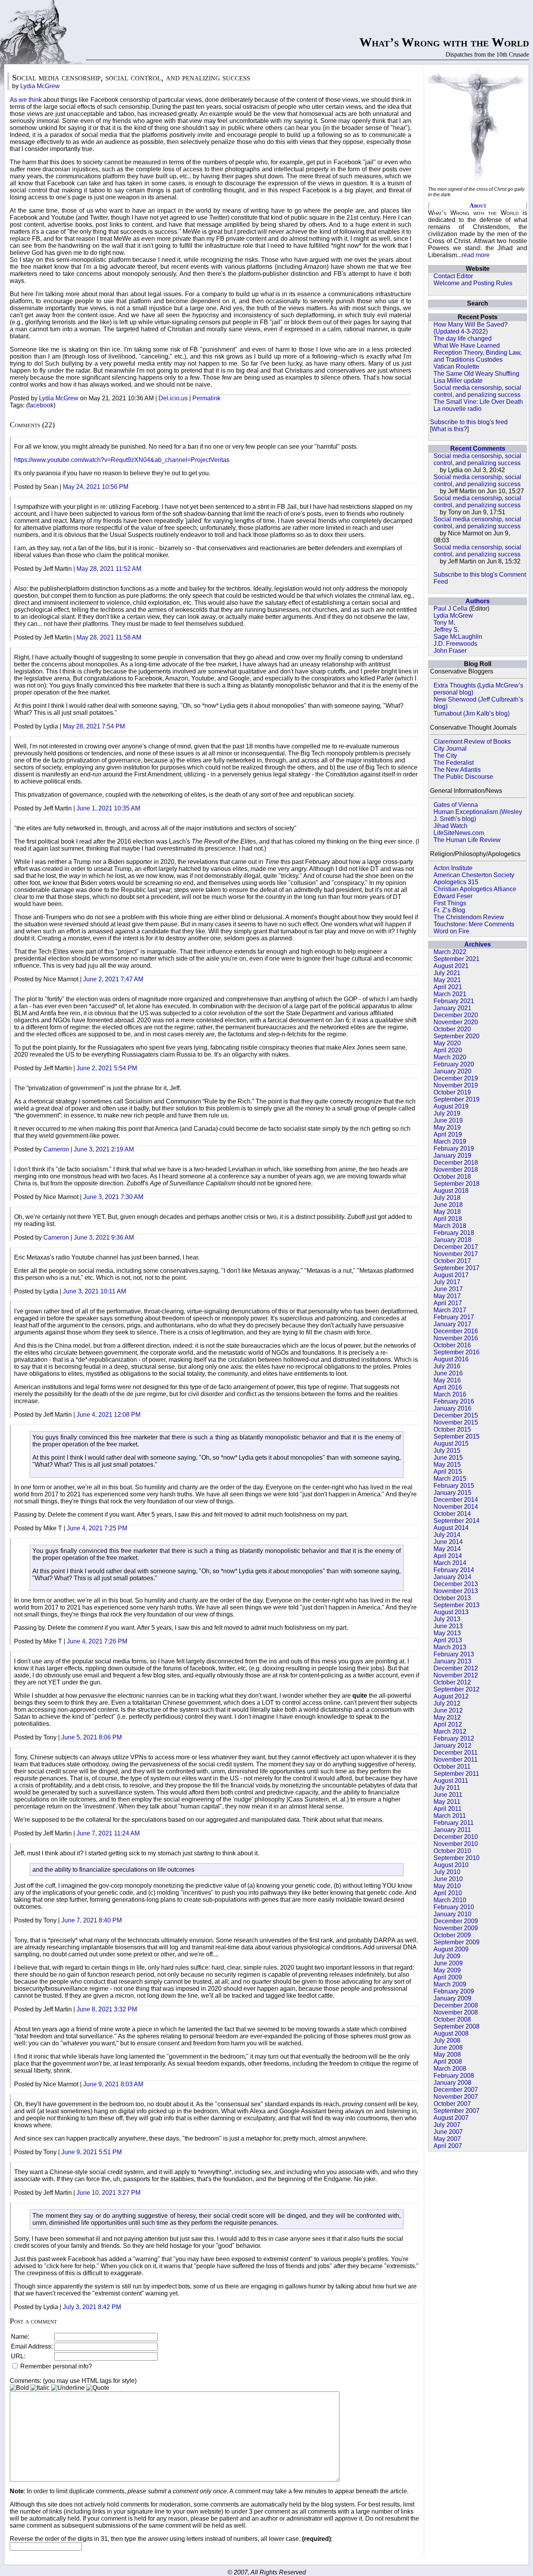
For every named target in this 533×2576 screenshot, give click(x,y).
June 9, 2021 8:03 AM (113, 2084)
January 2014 (452, 1577)
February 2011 (454, 1823)
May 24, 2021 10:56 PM (96, 487)
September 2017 (457, 1268)
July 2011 (447, 1788)
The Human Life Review (467, 840)
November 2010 (456, 1844)
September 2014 (457, 1521)
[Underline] (68, 2388)
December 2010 (456, 1837)
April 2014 (448, 1556)
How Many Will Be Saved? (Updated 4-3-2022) (471, 328)
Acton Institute (453, 868)
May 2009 (447, 1970)
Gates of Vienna (456, 805)
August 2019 (451, 1106)
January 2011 (452, 1830)
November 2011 (456, 1760)
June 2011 (448, 1795)
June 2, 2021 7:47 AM (113, 979)
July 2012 (447, 1703)
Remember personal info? (55, 2366)
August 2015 (451, 1443)
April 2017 (448, 1303)
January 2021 (452, 1008)
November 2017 (456, 1254)
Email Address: (32, 2346)
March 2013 (450, 1647)
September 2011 (456, 1774)
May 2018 (447, 1212)
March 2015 (450, 1479)
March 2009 (450, 1984)
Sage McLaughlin (458, 637)
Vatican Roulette (456, 367)
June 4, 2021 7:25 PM (97, 1528)
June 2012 (448, 1710)
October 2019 (452, 1092)
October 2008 (452, 2019)
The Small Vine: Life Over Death (478, 402)
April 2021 (448, 987)
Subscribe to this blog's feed (469, 422)
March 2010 (450, 1900)
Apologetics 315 (456, 882)
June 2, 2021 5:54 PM (107, 1068)
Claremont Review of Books (472, 742)
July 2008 (447, 2040)
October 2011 (452, 1767)
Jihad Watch (450, 826)
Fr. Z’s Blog (449, 910)
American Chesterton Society (474, 875)
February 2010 (454, 1907)
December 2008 (456, 2005)
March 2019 (450, 1141)
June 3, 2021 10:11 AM (94, 1291)
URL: (18, 2356)
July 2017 (447, 1282)
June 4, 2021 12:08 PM (108, 1415)
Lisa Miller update (458, 381)
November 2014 (456, 1507)
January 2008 (452, 2083)
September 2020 (457, 1036)
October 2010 (452, 1851)
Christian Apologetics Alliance (475, 889)
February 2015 (454, 1486)
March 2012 (450, 1731)
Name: (20, 2337)
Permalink (206, 398)
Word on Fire (451, 931)
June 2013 (448, 1626)
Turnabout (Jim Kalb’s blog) (472, 713)
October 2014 (452, 1514)
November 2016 (456, 1338)
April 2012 (448, 1724)
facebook (41, 405)
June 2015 (448, 1458)
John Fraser (450, 651)
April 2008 (448, 2062)
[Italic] (40, 2388)
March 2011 (450, 1816)
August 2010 (451, 1865)
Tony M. (444, 623)
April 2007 (448, 2146)
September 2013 (457, 1605)
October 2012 (452, 1682)
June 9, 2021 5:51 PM (91, 2152)
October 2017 (452, 1261)
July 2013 (447, 1619)
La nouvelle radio (457, 409)
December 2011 (456, 1753)
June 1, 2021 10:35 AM (108, 808)
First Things (450, 903)
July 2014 (447, 1535)
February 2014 (454, 1570)
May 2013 (447, 1633)
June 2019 (448, 1120)
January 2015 (452, 1493)
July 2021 (447, 973)
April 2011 (448, 1809)
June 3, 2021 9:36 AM (104, 1237)
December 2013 (456, 1584)
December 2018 (456, 1163)
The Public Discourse (463, 777)
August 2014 (451, 1528)
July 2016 (447, 1366)
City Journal (450, 749)
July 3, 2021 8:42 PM (92, 2307)
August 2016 (451, 1359)
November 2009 (456, 1928)
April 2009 (448, 1977)
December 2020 (456, 1015)
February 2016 (454, 1401)
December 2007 (456, 2090)
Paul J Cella (450, 608)
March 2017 (450, 1310)
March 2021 (450, 994)
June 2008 (448, 2047)
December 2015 (456, 1415)
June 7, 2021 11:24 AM (108, 1833)
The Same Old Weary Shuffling (476, 374)
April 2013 (448, 1640)
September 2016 (457, 1352)
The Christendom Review (469, 917)
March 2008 (450, 2069)
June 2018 (448, 1205)
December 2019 (456, 1078)
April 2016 (448, 1387)
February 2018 (454, 1233)
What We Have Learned (467, 346)
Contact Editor (453, 276)
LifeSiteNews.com (459, 833)
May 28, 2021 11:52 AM (109, 569)
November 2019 (456, 1085)
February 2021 (454, 1001)
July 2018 (447, 1198)
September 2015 (457, 1436)
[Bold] (19, 2388)
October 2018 (452, 1177)
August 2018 (451, 1191)
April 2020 (448, 1050)
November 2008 (456, 2012)
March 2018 (450, 1226)
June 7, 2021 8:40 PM (91, 1920)
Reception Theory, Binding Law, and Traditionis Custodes (478, 356)
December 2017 (456, 1247)
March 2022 (450, 952)
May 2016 (447, 1380)
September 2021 (457, 959)
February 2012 (454, 1738)
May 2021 (447, 980)
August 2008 (451, 2033)
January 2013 (452, 1661)
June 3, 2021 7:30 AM (113, 1197)
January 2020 (452, 1071)
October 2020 (452, 1029)
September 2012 (457, 1689)
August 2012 (451, 1696)
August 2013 (451, 1612)
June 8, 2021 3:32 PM (107, 2009)
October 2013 (452, 1598)
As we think (26, 100)
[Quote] (98, 2388)
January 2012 (452, 1745)
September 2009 (457, 1942)
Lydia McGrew (453, 616)
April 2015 (448, 1472)
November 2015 (456, 1422)
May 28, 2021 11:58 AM (109, 637)
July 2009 (447, 1956)
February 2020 (454, 1064)
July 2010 (447, 1872)
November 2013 (456, 1591)
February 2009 (454, 1991)
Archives (478, 944)
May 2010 (447, 1886)
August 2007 (451, 2118)
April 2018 (448, 1219)
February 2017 (454, 1317)
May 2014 (447, 1549)
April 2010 (448, 1893)
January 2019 (452, 1156)
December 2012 (456, 1668)
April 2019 (448, 1134)
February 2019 (454, 1149)
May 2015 (447, 1465)
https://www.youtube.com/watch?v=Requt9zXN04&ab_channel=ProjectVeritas (122, 460)
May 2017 (447, 1296)
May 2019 (447, 1127)
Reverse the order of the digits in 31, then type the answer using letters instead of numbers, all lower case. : (171, 2539)
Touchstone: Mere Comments (474, 924)
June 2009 (448, 1963)
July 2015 (447, 1451)
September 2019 (457, 1099)
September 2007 (457, 2111)
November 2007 (456, 2097)
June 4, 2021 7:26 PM (97, 1641)
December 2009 (456, 1921)
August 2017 (451, 1275)
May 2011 (447, 1802)
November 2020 (456, 1022)
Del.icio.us (173, 398)
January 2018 (452, 1240)
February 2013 (454, 1654)
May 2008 (447, 2055)
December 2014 (456, 1500)
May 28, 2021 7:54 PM (94, 726)
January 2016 (452, 1408)
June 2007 (448, 2132)
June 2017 (448, 1289)
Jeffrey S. (446, 630)
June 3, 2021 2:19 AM (104, 1149)
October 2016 (452, 1345)
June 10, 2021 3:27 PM (108, 2193)
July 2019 (447, 1113)
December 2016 (456, 1331)
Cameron (56, 1149)
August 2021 (451, 966)
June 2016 (448, 1373)
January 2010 (452, 1914)
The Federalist (454, 763)
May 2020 (447, 1043)
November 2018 (456, 1170)
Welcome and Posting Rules (473, 283)
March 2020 (450, 1057)
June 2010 (448, 1879)
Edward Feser (453, 896)
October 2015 (452, 1429)
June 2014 (448, 1542)
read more (476, 255)
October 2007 (452, 2104)
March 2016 (450, 1394)
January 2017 (452, 1324)
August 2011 (451, 1781)
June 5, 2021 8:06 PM (91, 1737)
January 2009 (452, 1998)
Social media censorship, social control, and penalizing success (477, 391)
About (478, 205)
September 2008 (457, 2026)
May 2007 (447, 2139)
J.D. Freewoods (455, 644)
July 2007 (447, 2125)
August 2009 (451, 1949)
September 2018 (457, 1184)
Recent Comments (478, 449)
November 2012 (456, 1675)
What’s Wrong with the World (444, 42)
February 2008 (454, 2076)
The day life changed (463, 338)
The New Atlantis (457, 770)
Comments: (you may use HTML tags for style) (73, 2381)
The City (445, 756)
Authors (478, 601)
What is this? (449, 429)
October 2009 (452, 1935)
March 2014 (450, 1563)
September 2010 (457, 1858)
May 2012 (447, 1717)
